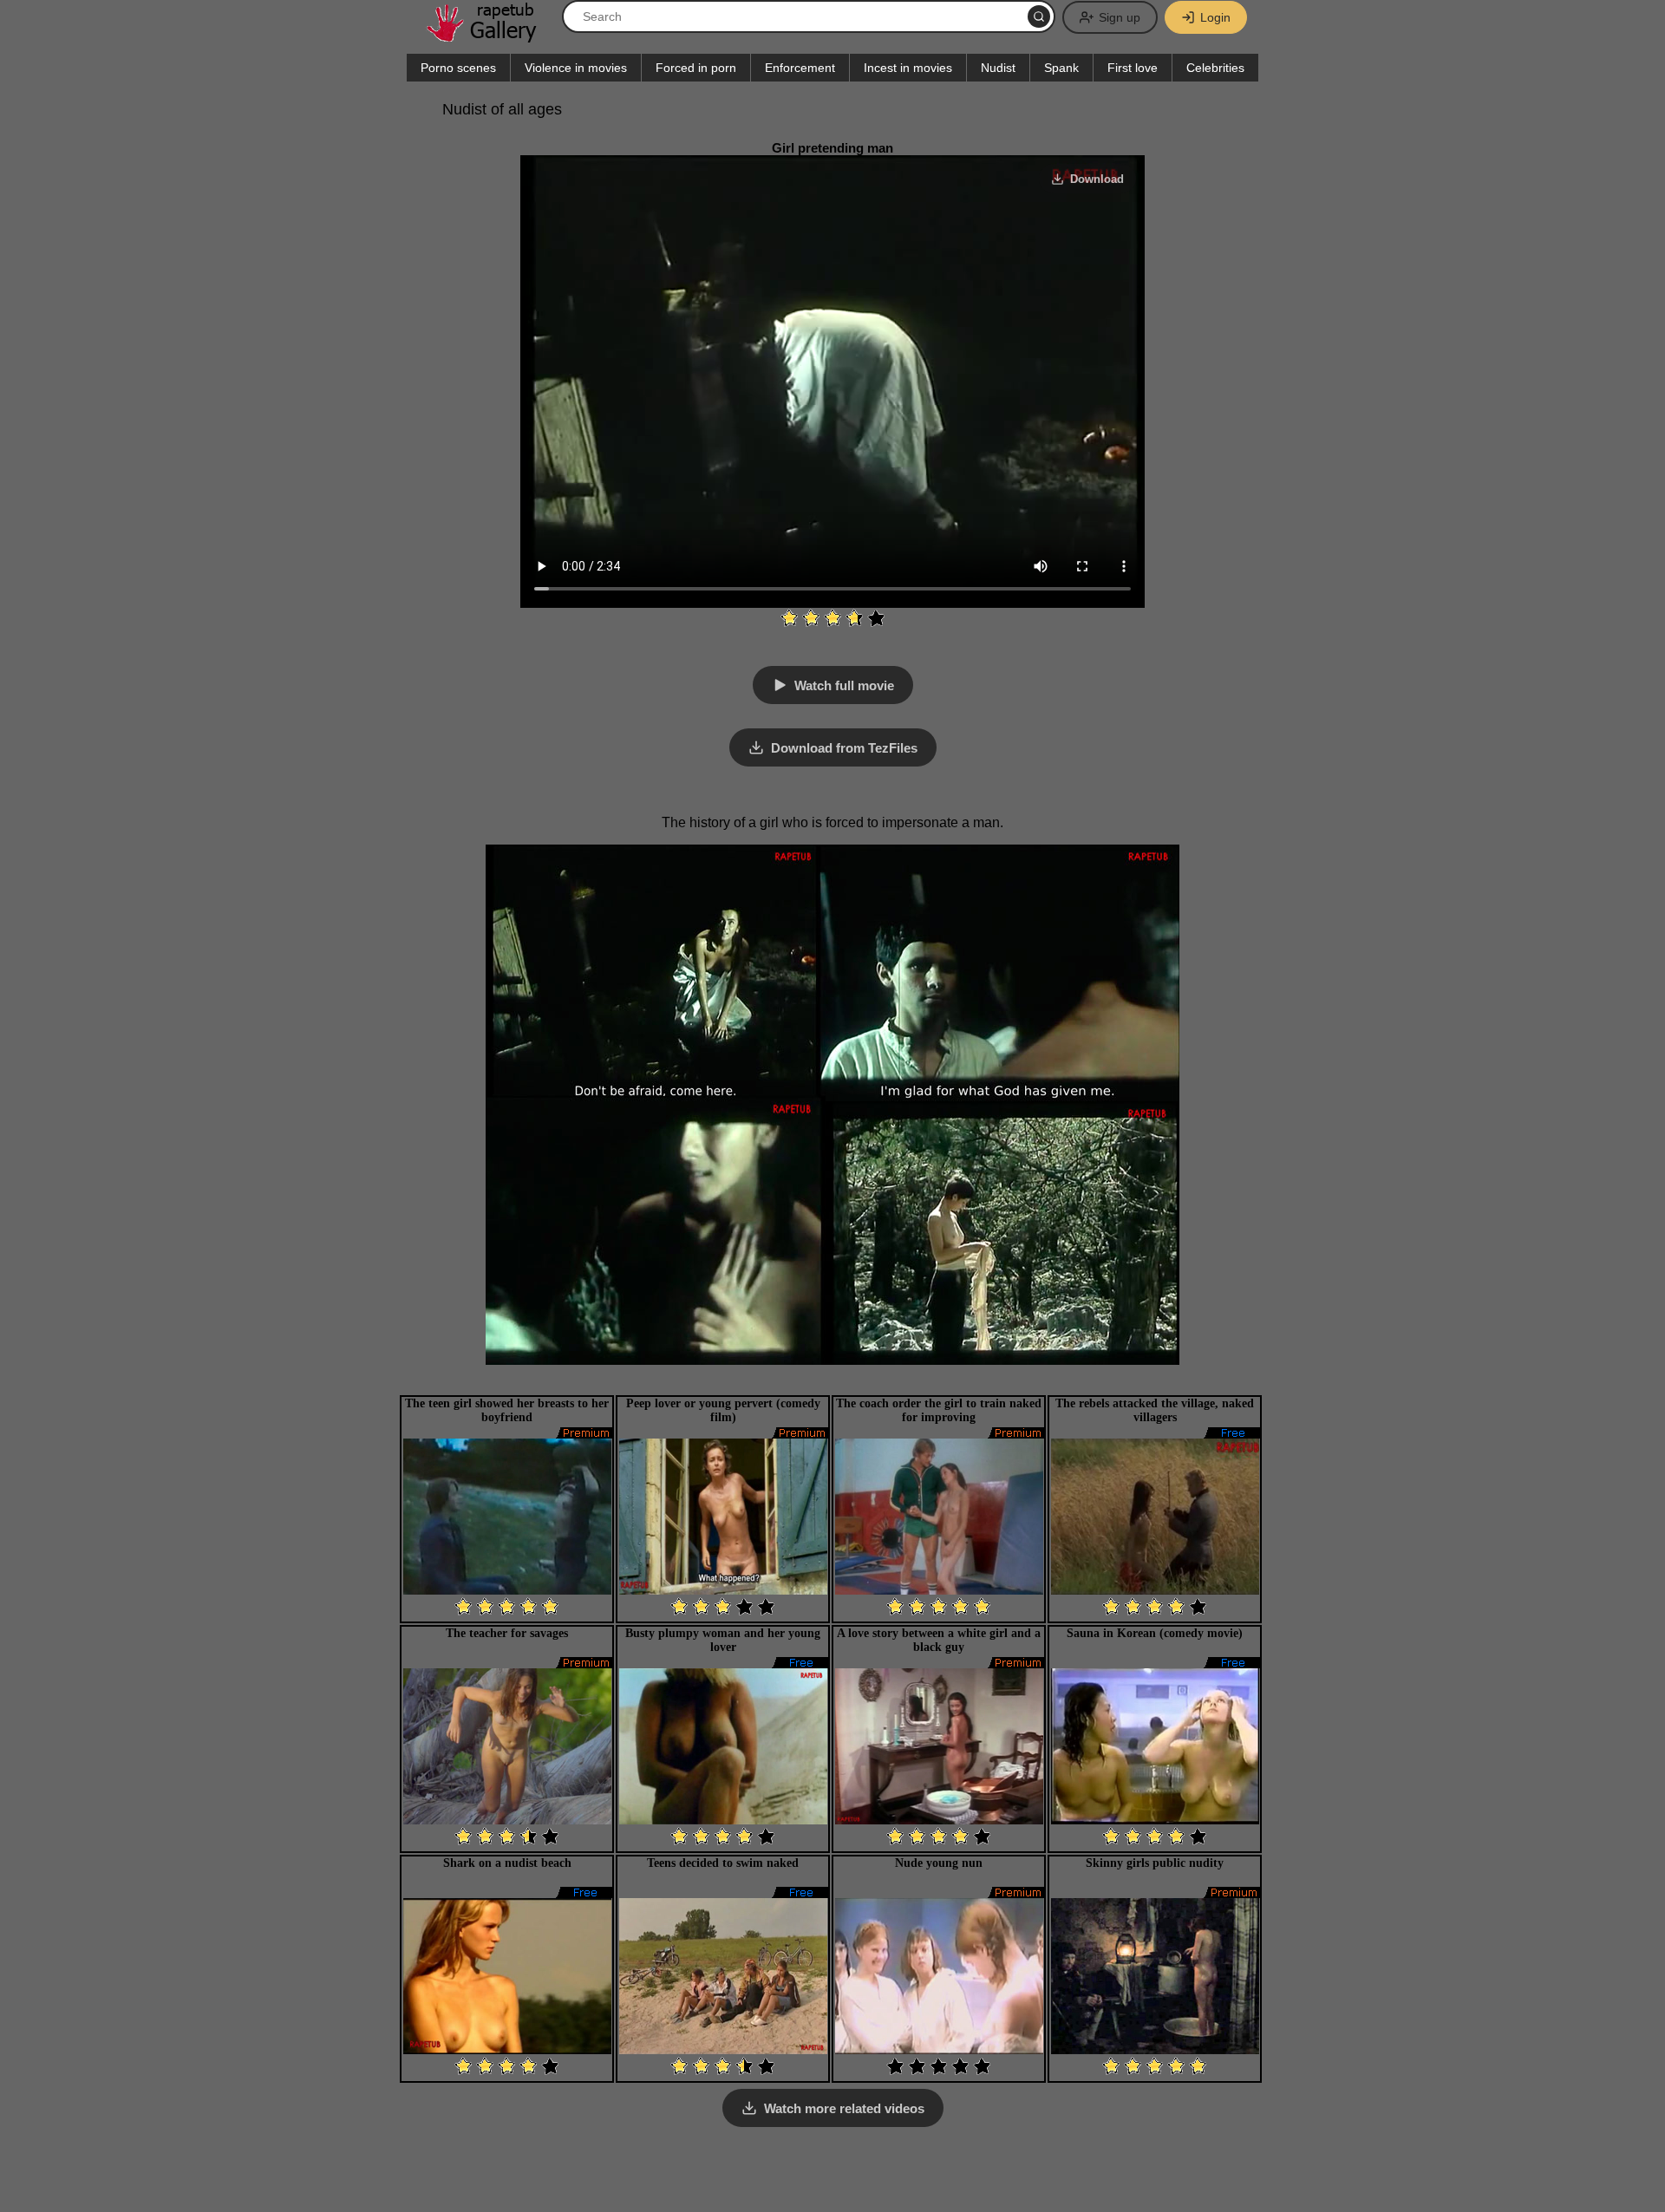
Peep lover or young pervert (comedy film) (723, 1410)
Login (1215, 17)
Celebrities (1215, 68)
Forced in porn (696, 68)
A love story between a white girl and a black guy (939, 1640)
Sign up (1120, 17)
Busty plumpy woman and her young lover (723, 1640)
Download (1097, 179)
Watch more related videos (844, 2108)
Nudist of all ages (502, 109)
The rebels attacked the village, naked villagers (1155, 1410)
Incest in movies (908, 68)
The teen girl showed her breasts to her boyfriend (507, 1410)
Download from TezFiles (844, 748)
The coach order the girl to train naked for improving (939, 1410)
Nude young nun (939, 1863)
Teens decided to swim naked (723, 1863)
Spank (1061, 68)
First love (1133, 68)
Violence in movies (576, 68)
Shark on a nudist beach (507, 1863)
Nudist (998, 68)
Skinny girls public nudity (1155, 1863)
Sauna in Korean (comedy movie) (1155, 1633)
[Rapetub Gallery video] (490, 36)
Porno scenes (458, 68)
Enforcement (800, 68)
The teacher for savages (507, 1633)
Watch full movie (844, 685)
